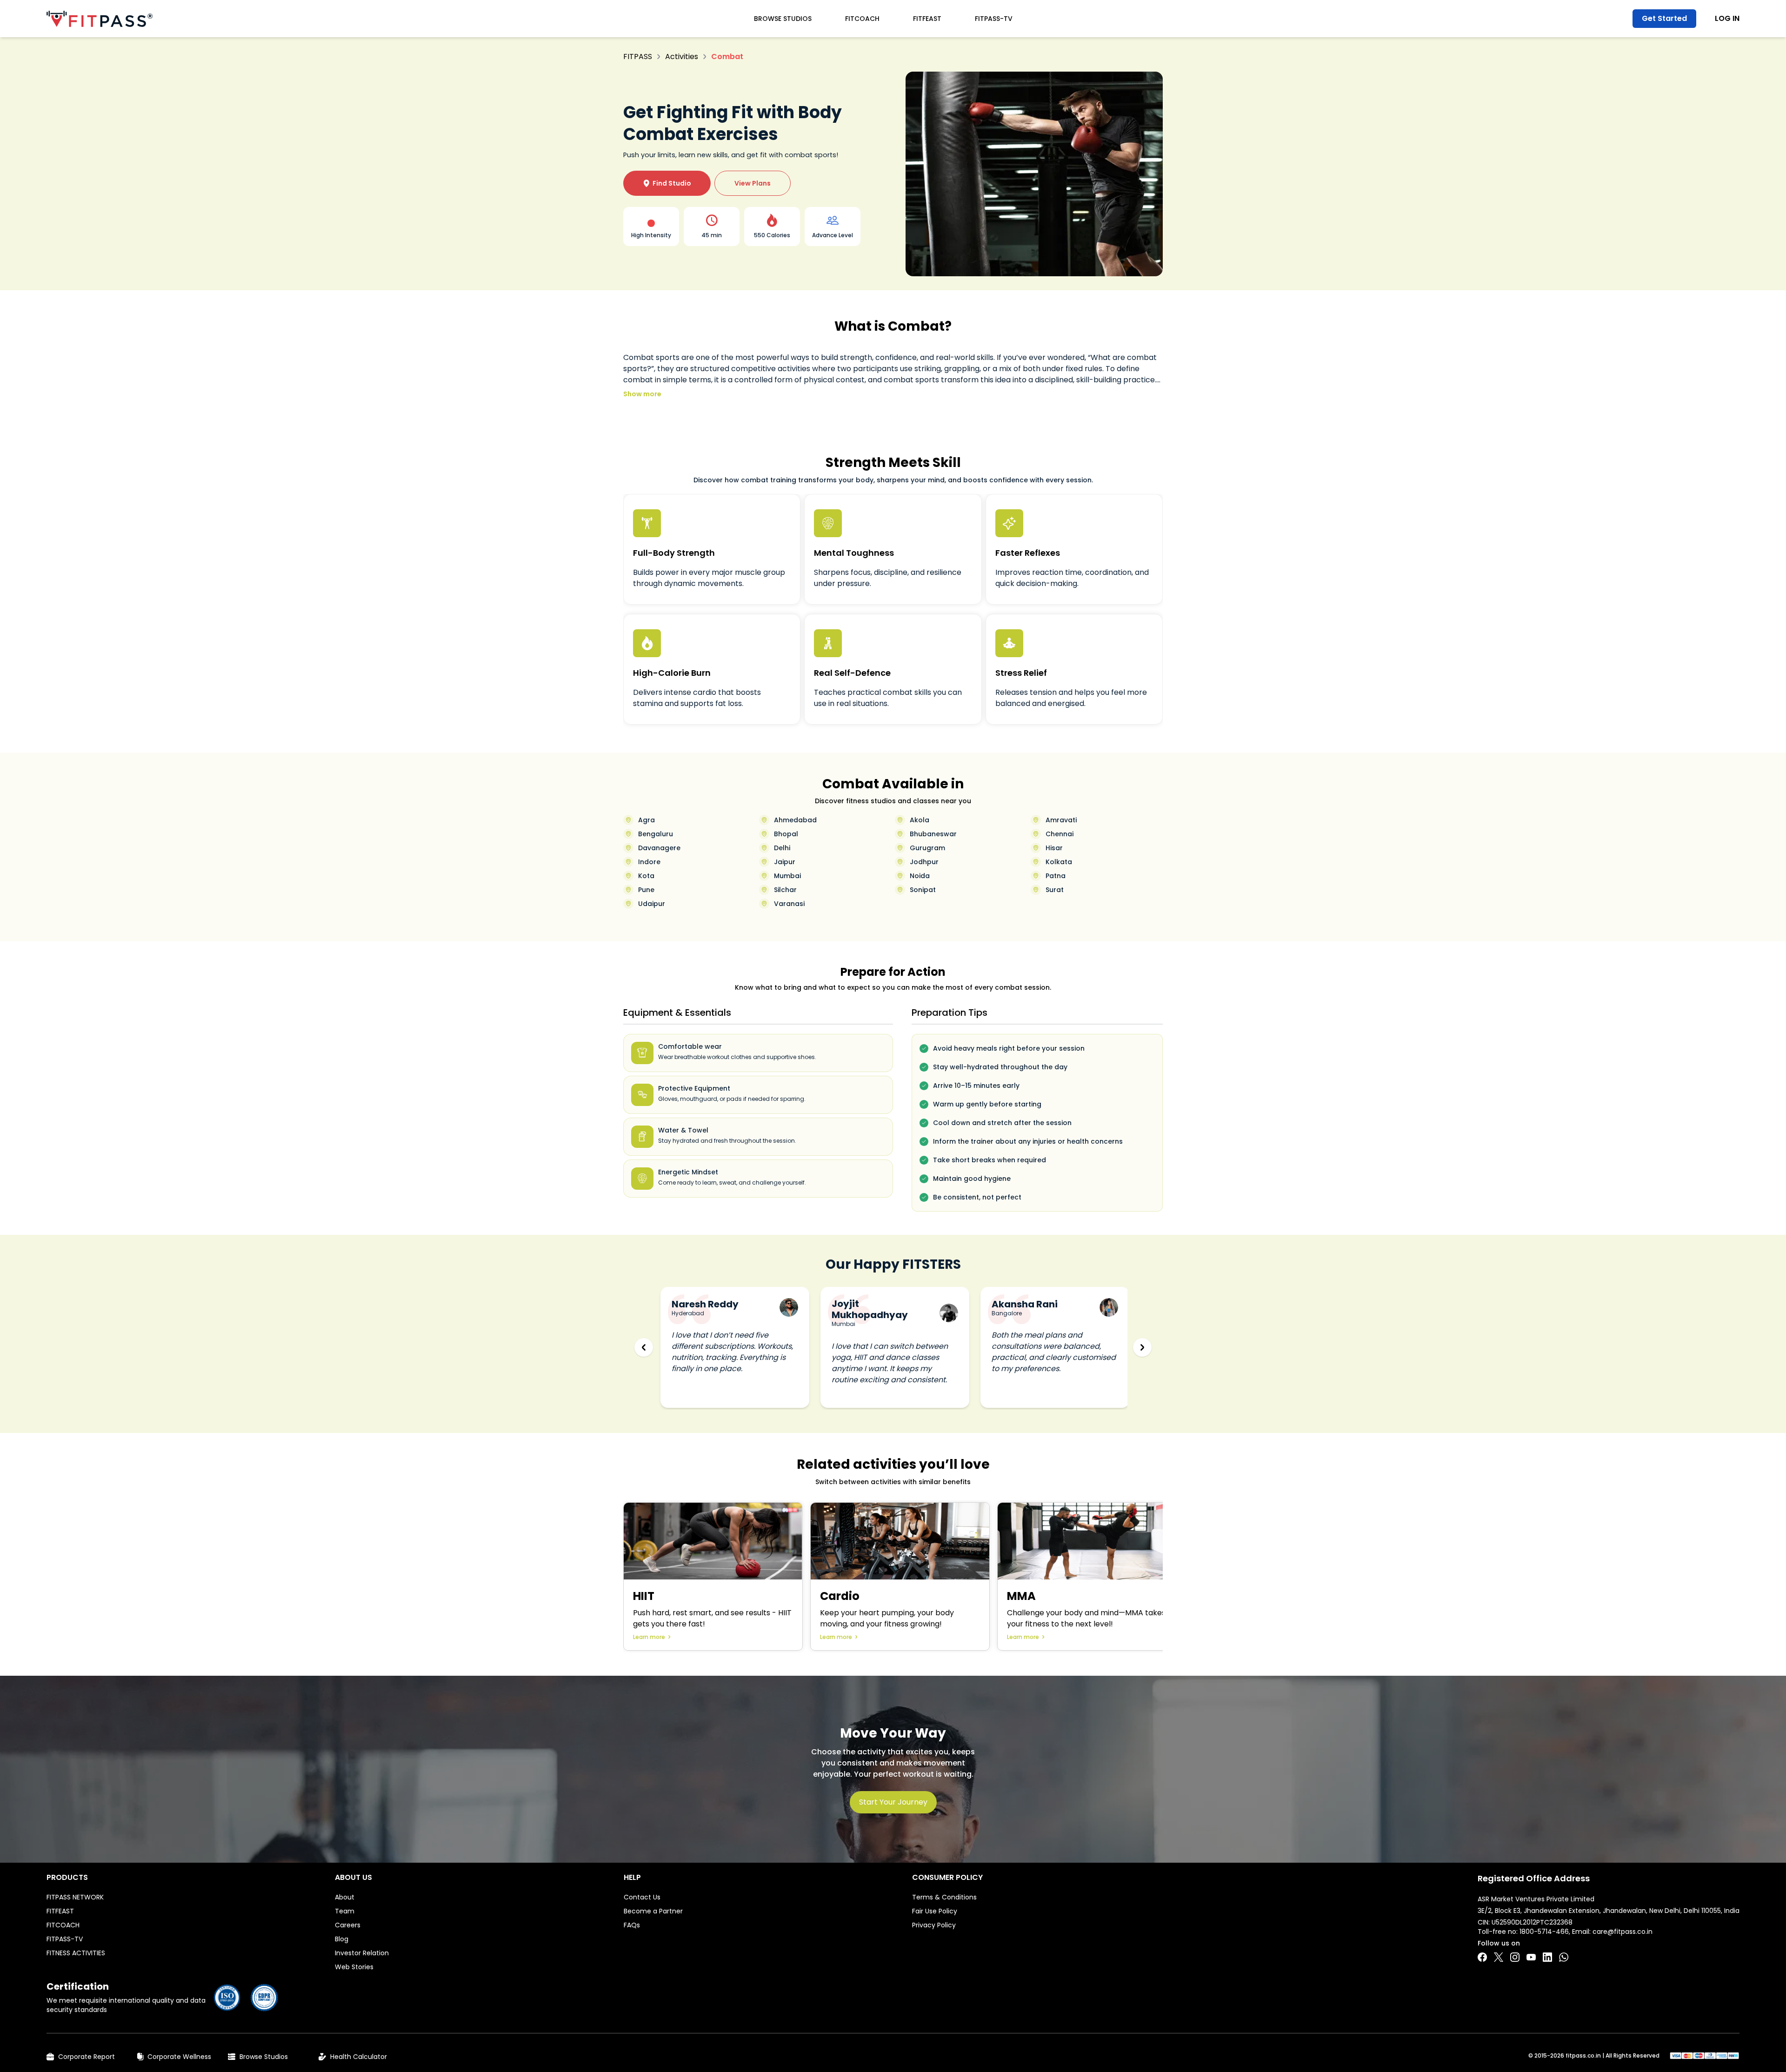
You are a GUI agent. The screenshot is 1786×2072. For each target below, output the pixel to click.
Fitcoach (862, 19)
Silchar (785, 890)
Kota (646, 876)
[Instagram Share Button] (1515, 1957)
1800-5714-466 (1544, 1932)
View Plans (753, 183)
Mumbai (787, 876)
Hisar (1054, 848)
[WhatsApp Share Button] (1564, 1957)
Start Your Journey (893, 1802)
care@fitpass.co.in (1623, 1932)
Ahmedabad (795, 820)
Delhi (782, 848)
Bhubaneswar (933, 834)
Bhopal (786, 834)
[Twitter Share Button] (1499, 1957)
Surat (1055, 890)
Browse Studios (783, 19)
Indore (649, 862)
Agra (646, 820)
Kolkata (1059, 862)
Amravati (1061, 820)
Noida (920, 876)
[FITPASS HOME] (100, 19)
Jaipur (785, 862)
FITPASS (638, 57)
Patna (1056, 876)
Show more (642, 394)
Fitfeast (927, 19)
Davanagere (659, 848)
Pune (646, 890)
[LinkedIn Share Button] (1547, 1957)
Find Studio (667, 183)
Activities (682, 57)
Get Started (1664, 18)
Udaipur (652, 904)
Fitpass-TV (994, 19)
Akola (920, 820)
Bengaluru (656, 834)
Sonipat (923, 890)
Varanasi (789, 904)
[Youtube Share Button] (1531, 1957)
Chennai (1060, 834)
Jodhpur (924, 862)
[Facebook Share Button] (1482, 1957)
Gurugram (927, 848)
